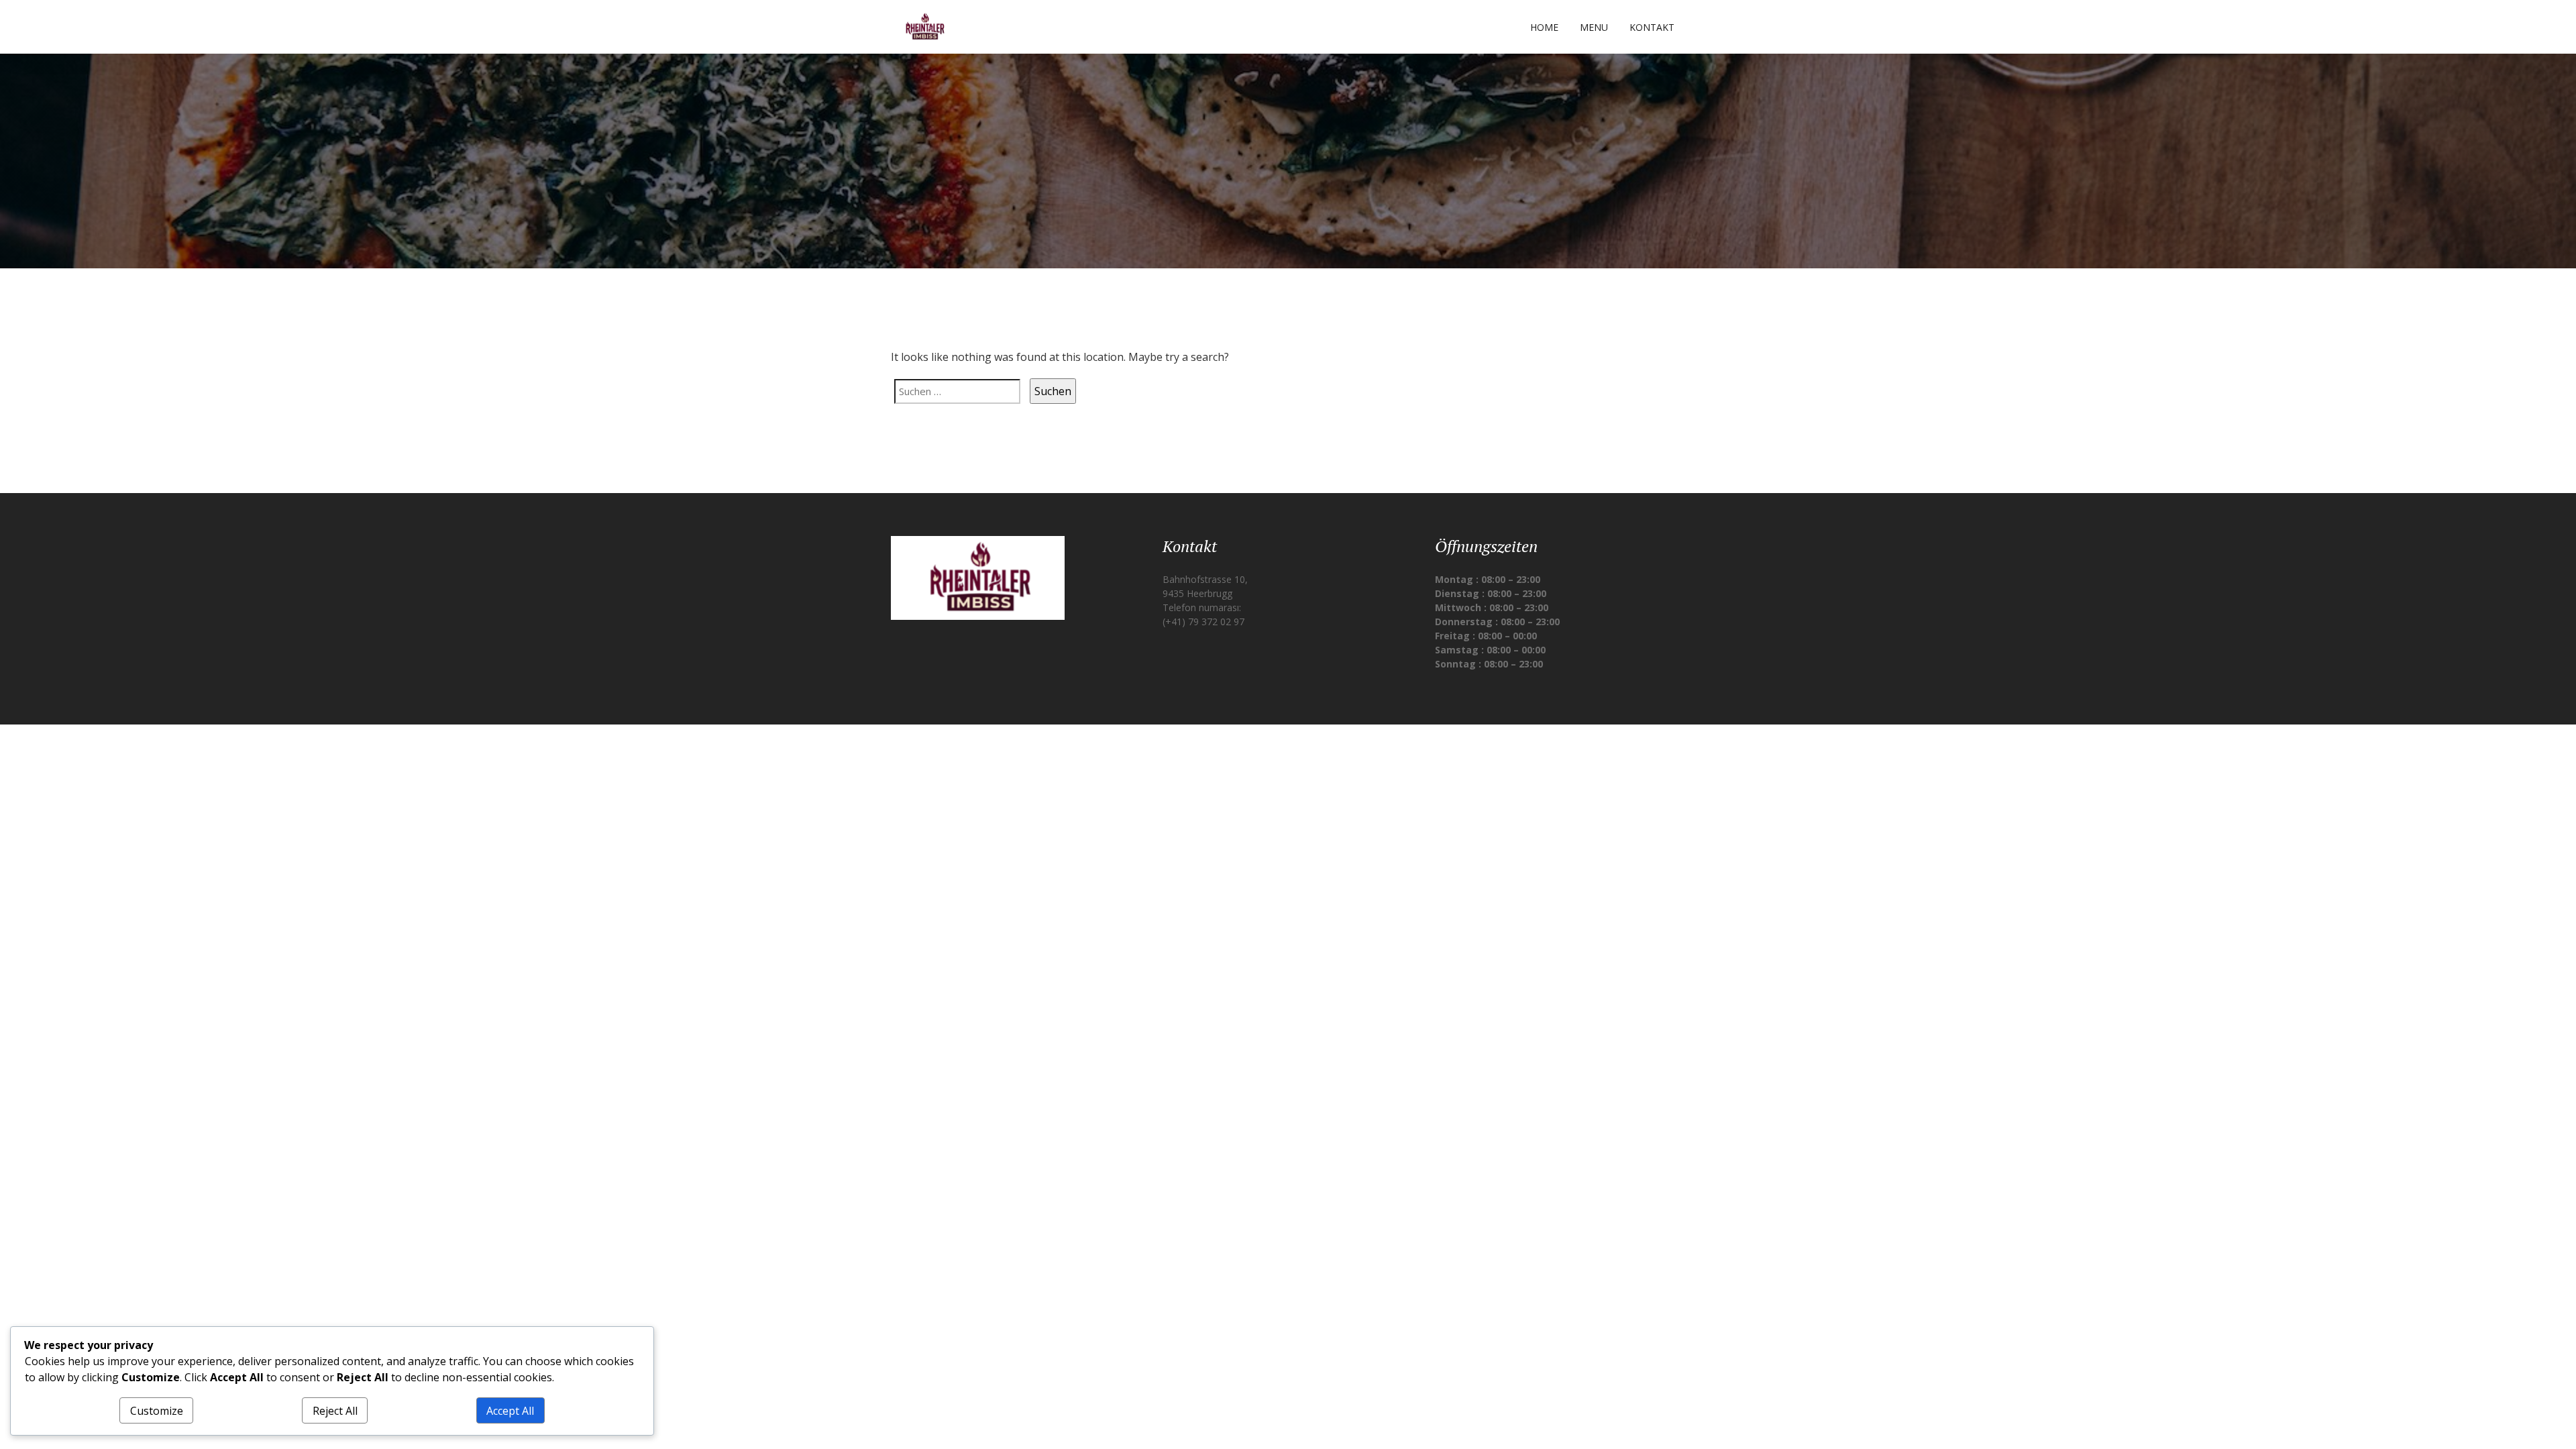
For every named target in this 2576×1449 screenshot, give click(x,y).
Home (1544, 27)
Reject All (335, 1411)
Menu (1594, 27)
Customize (157, 1411)
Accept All (510, 1411)
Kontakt (1652, 27)
